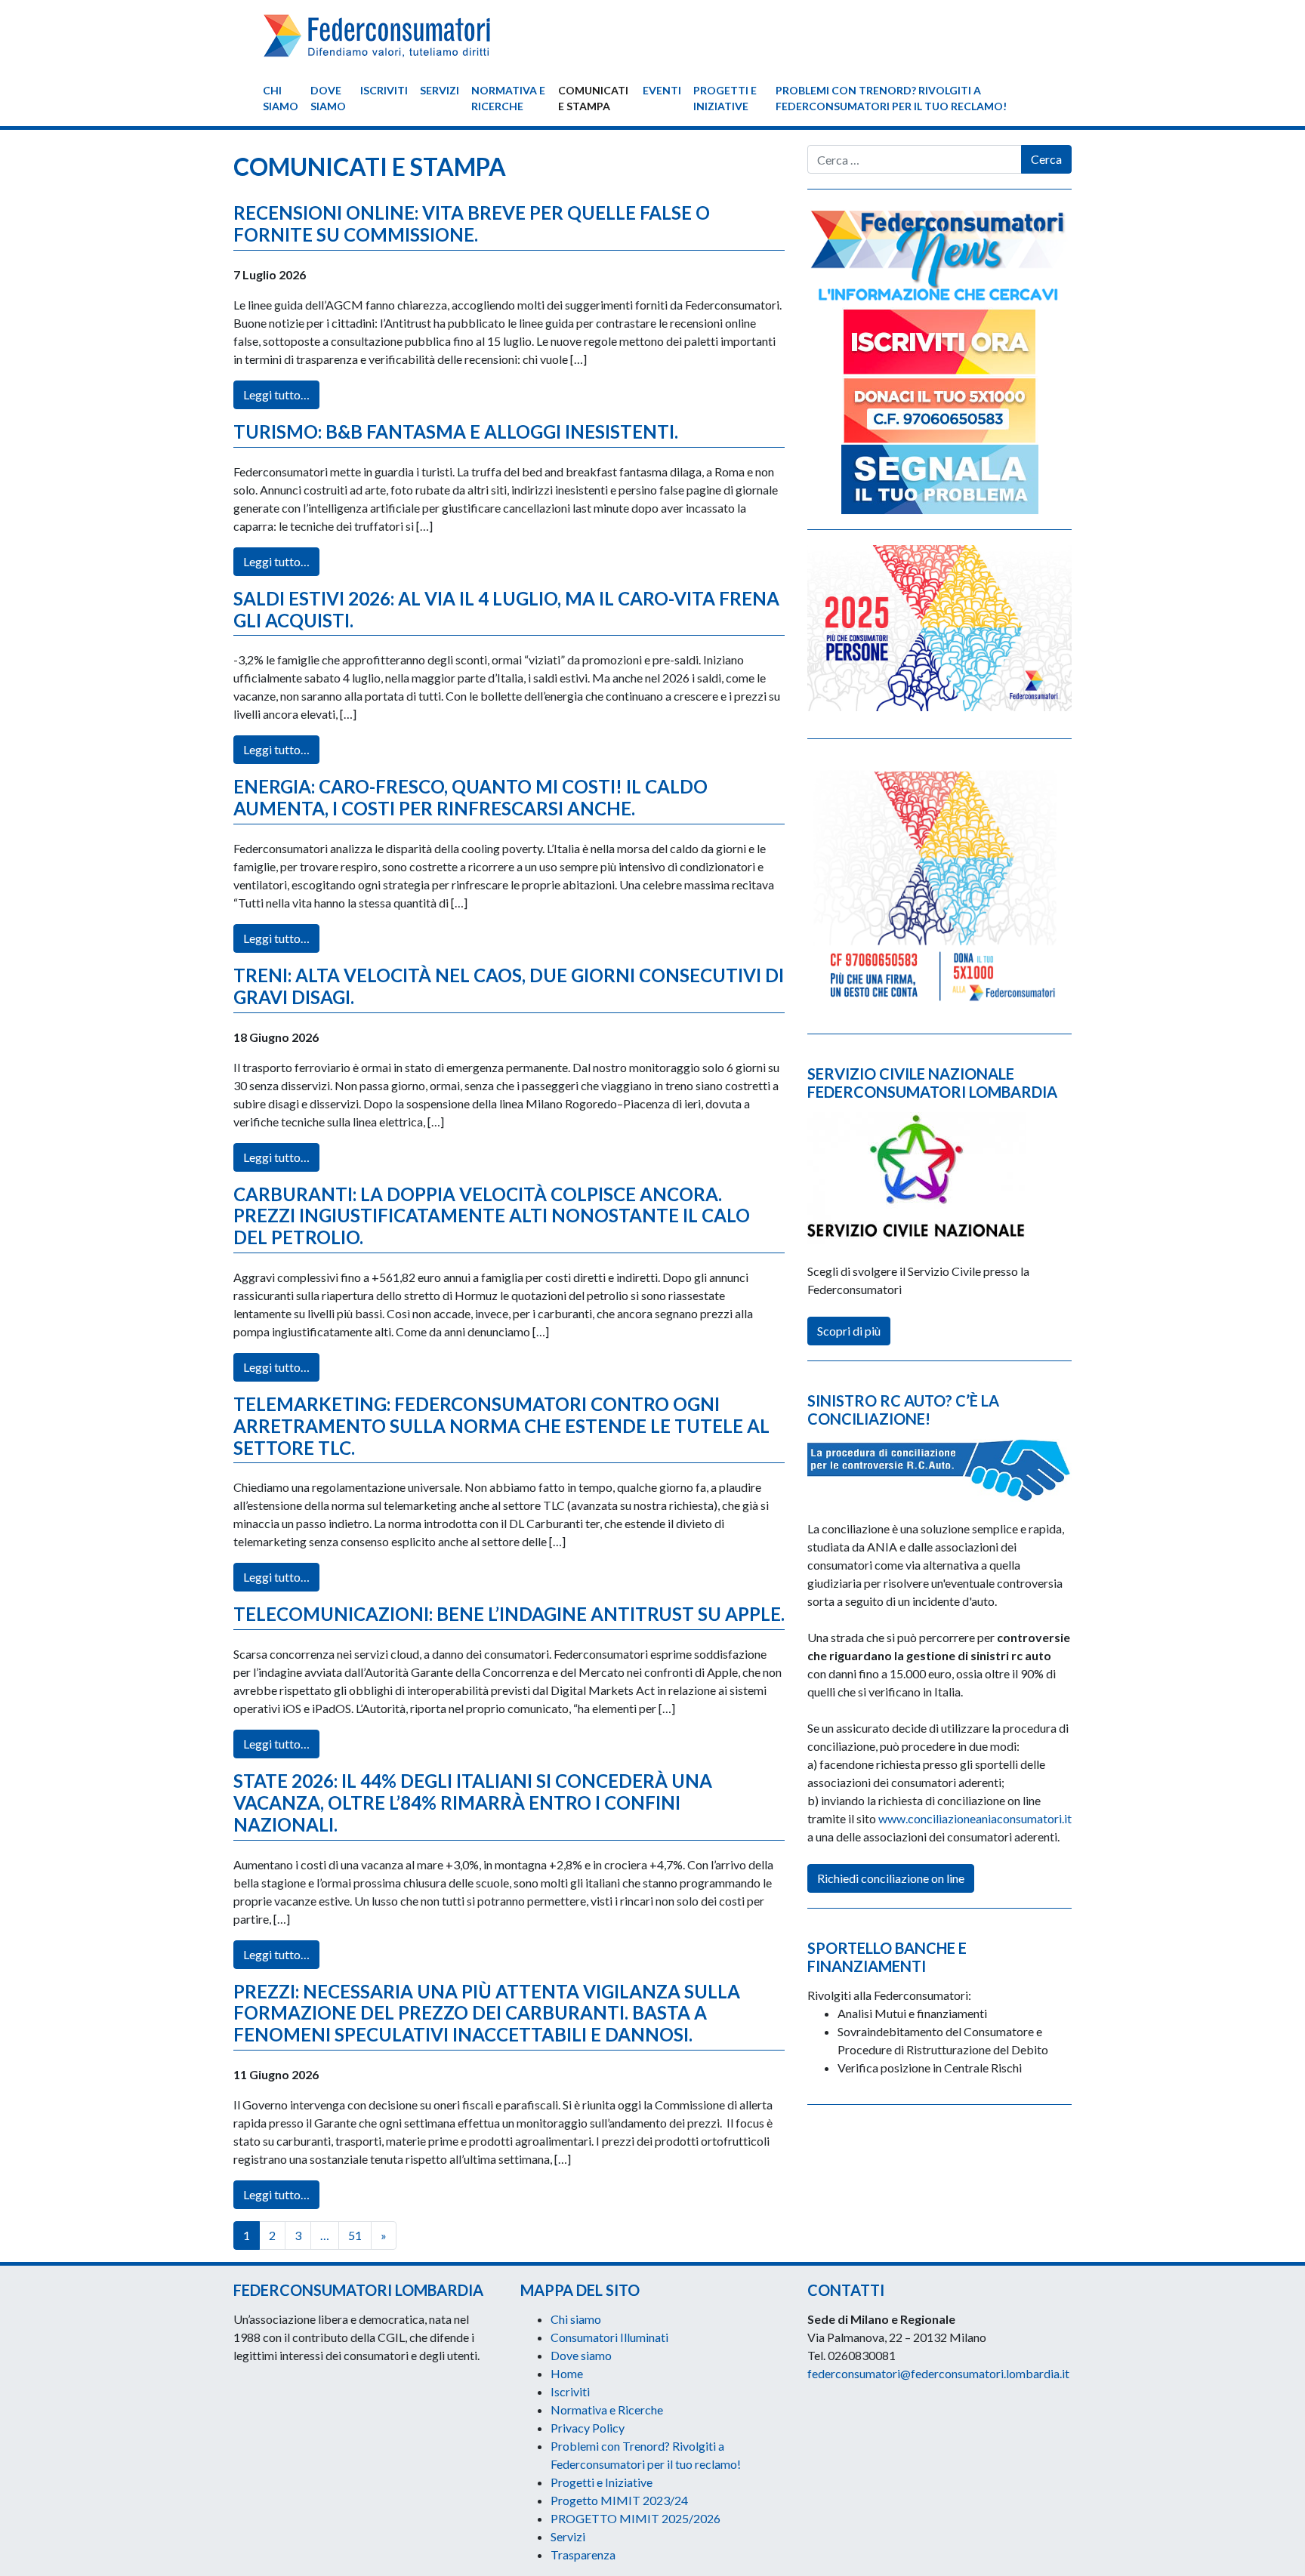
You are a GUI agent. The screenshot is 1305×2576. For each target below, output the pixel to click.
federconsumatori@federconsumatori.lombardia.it (938, 2373)
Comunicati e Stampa (593, 98)
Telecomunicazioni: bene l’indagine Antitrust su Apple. (509, 1614)
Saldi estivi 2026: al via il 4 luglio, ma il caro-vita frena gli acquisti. (506, 609)
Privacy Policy (588, 2428)
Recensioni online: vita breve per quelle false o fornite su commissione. (472, 223)
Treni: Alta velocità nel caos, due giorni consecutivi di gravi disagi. (509, 986)
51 (355, 2235)
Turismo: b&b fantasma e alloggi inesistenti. (456, 431)
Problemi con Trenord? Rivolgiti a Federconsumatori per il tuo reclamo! (891, 98)
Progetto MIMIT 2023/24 (619, 2500)
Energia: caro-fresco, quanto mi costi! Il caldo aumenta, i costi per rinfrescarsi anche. (470, 797)
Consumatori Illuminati (609, 2337)
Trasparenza (583, 2554)
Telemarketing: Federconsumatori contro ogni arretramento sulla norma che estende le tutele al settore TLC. (501, 1426)
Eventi (662, 90)
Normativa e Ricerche (508, 98)
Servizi (440, 90)
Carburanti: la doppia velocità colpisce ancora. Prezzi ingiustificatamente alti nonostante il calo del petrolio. (492, 1216)
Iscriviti (384, 90)
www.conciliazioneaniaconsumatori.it (975, 1818)
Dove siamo (328, 98)
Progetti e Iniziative (725, 98)
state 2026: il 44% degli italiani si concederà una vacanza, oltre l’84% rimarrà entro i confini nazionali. (473, 1803)
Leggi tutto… (276, 394)
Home (567, 2373)
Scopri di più (849, 1331)
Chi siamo (281, 98)
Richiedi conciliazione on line (891, 1878)
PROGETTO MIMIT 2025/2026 (636, 2518)
